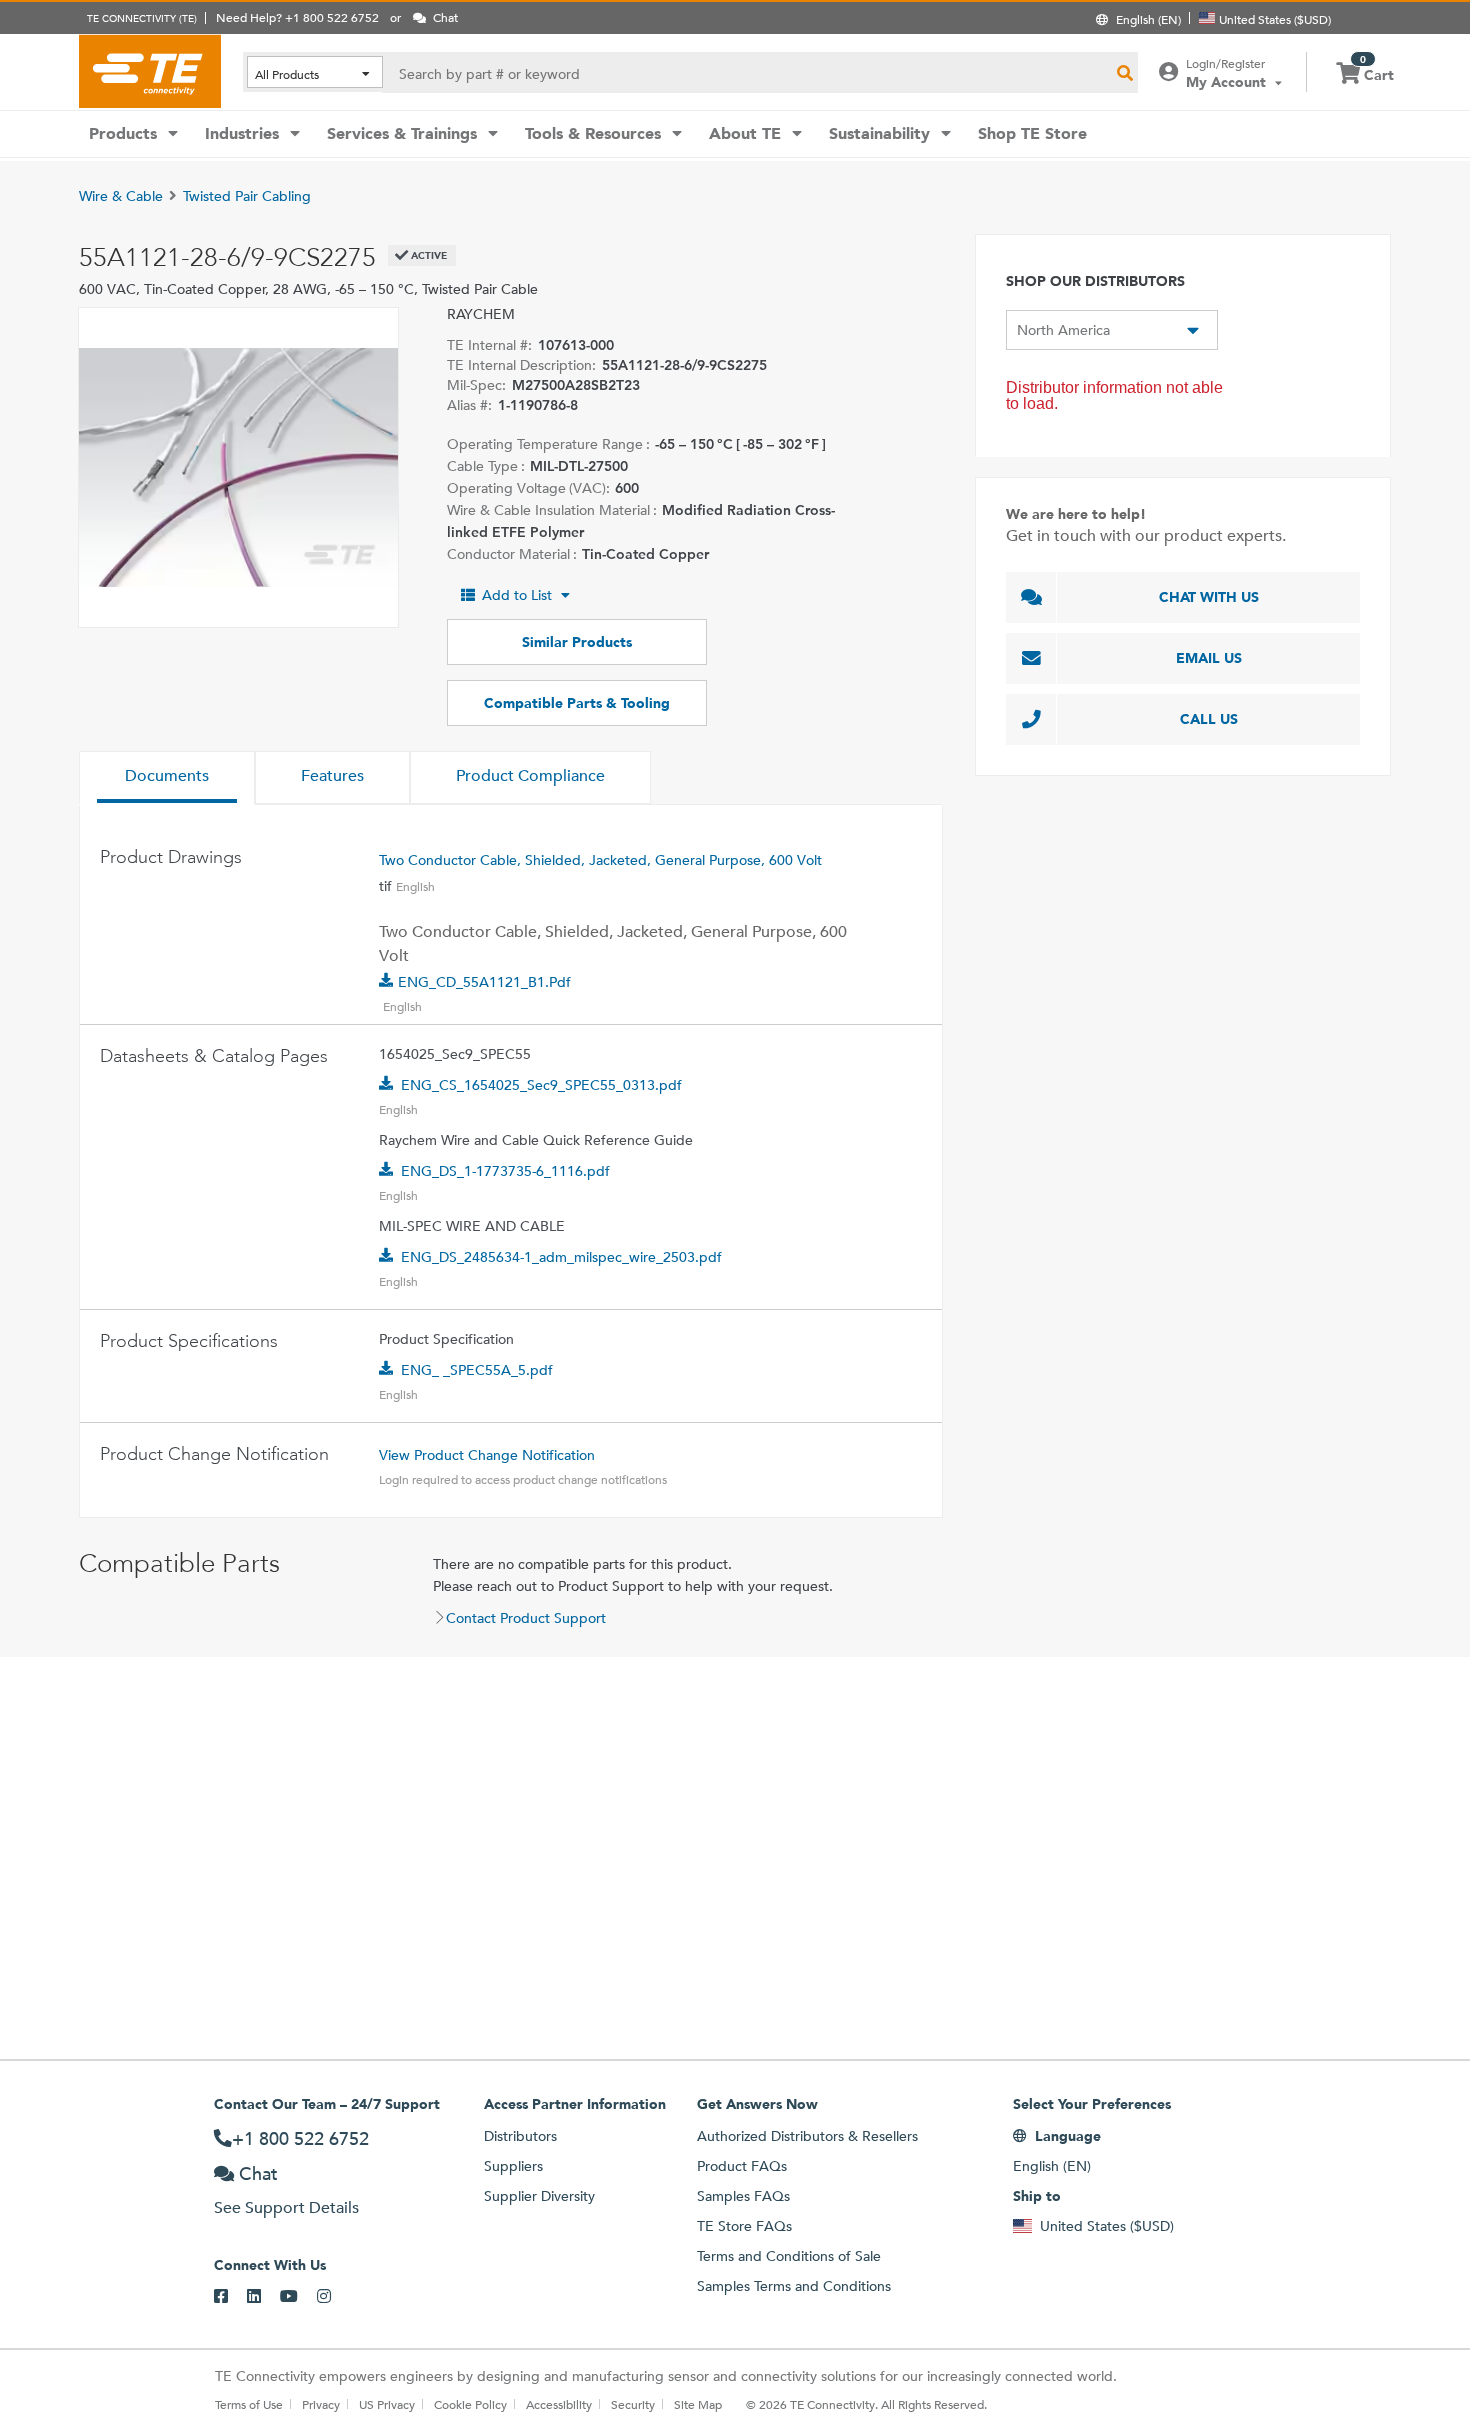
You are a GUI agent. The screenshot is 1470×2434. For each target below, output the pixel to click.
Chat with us (1209, 597)
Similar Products (577, 642)
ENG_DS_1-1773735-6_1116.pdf (505, 1171)
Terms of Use (249, 2404)
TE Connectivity (150, 71)
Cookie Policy (470, 2404)
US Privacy (387, 2404)
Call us (1209, 719)
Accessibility (559, 2404)
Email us (1209, 658)
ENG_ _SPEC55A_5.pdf (477, 1370)
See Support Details (286, 2207)
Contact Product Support (526, 1618)
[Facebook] (230, 2297)
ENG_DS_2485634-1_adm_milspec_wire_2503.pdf (561, 1257)
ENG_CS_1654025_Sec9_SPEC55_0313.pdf (541, 1085)
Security (633, 2404)
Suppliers (513, 2166)
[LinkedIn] (263, 2297)
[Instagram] (333, 2297)
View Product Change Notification (487, 1455)
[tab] (167, 778)
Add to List (517, 595)
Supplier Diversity (539, 2196)
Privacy (321, 2404)
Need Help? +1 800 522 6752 (297, 17)
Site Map (698, 2404)
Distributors (520, 2136)
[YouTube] (298, 2297)
